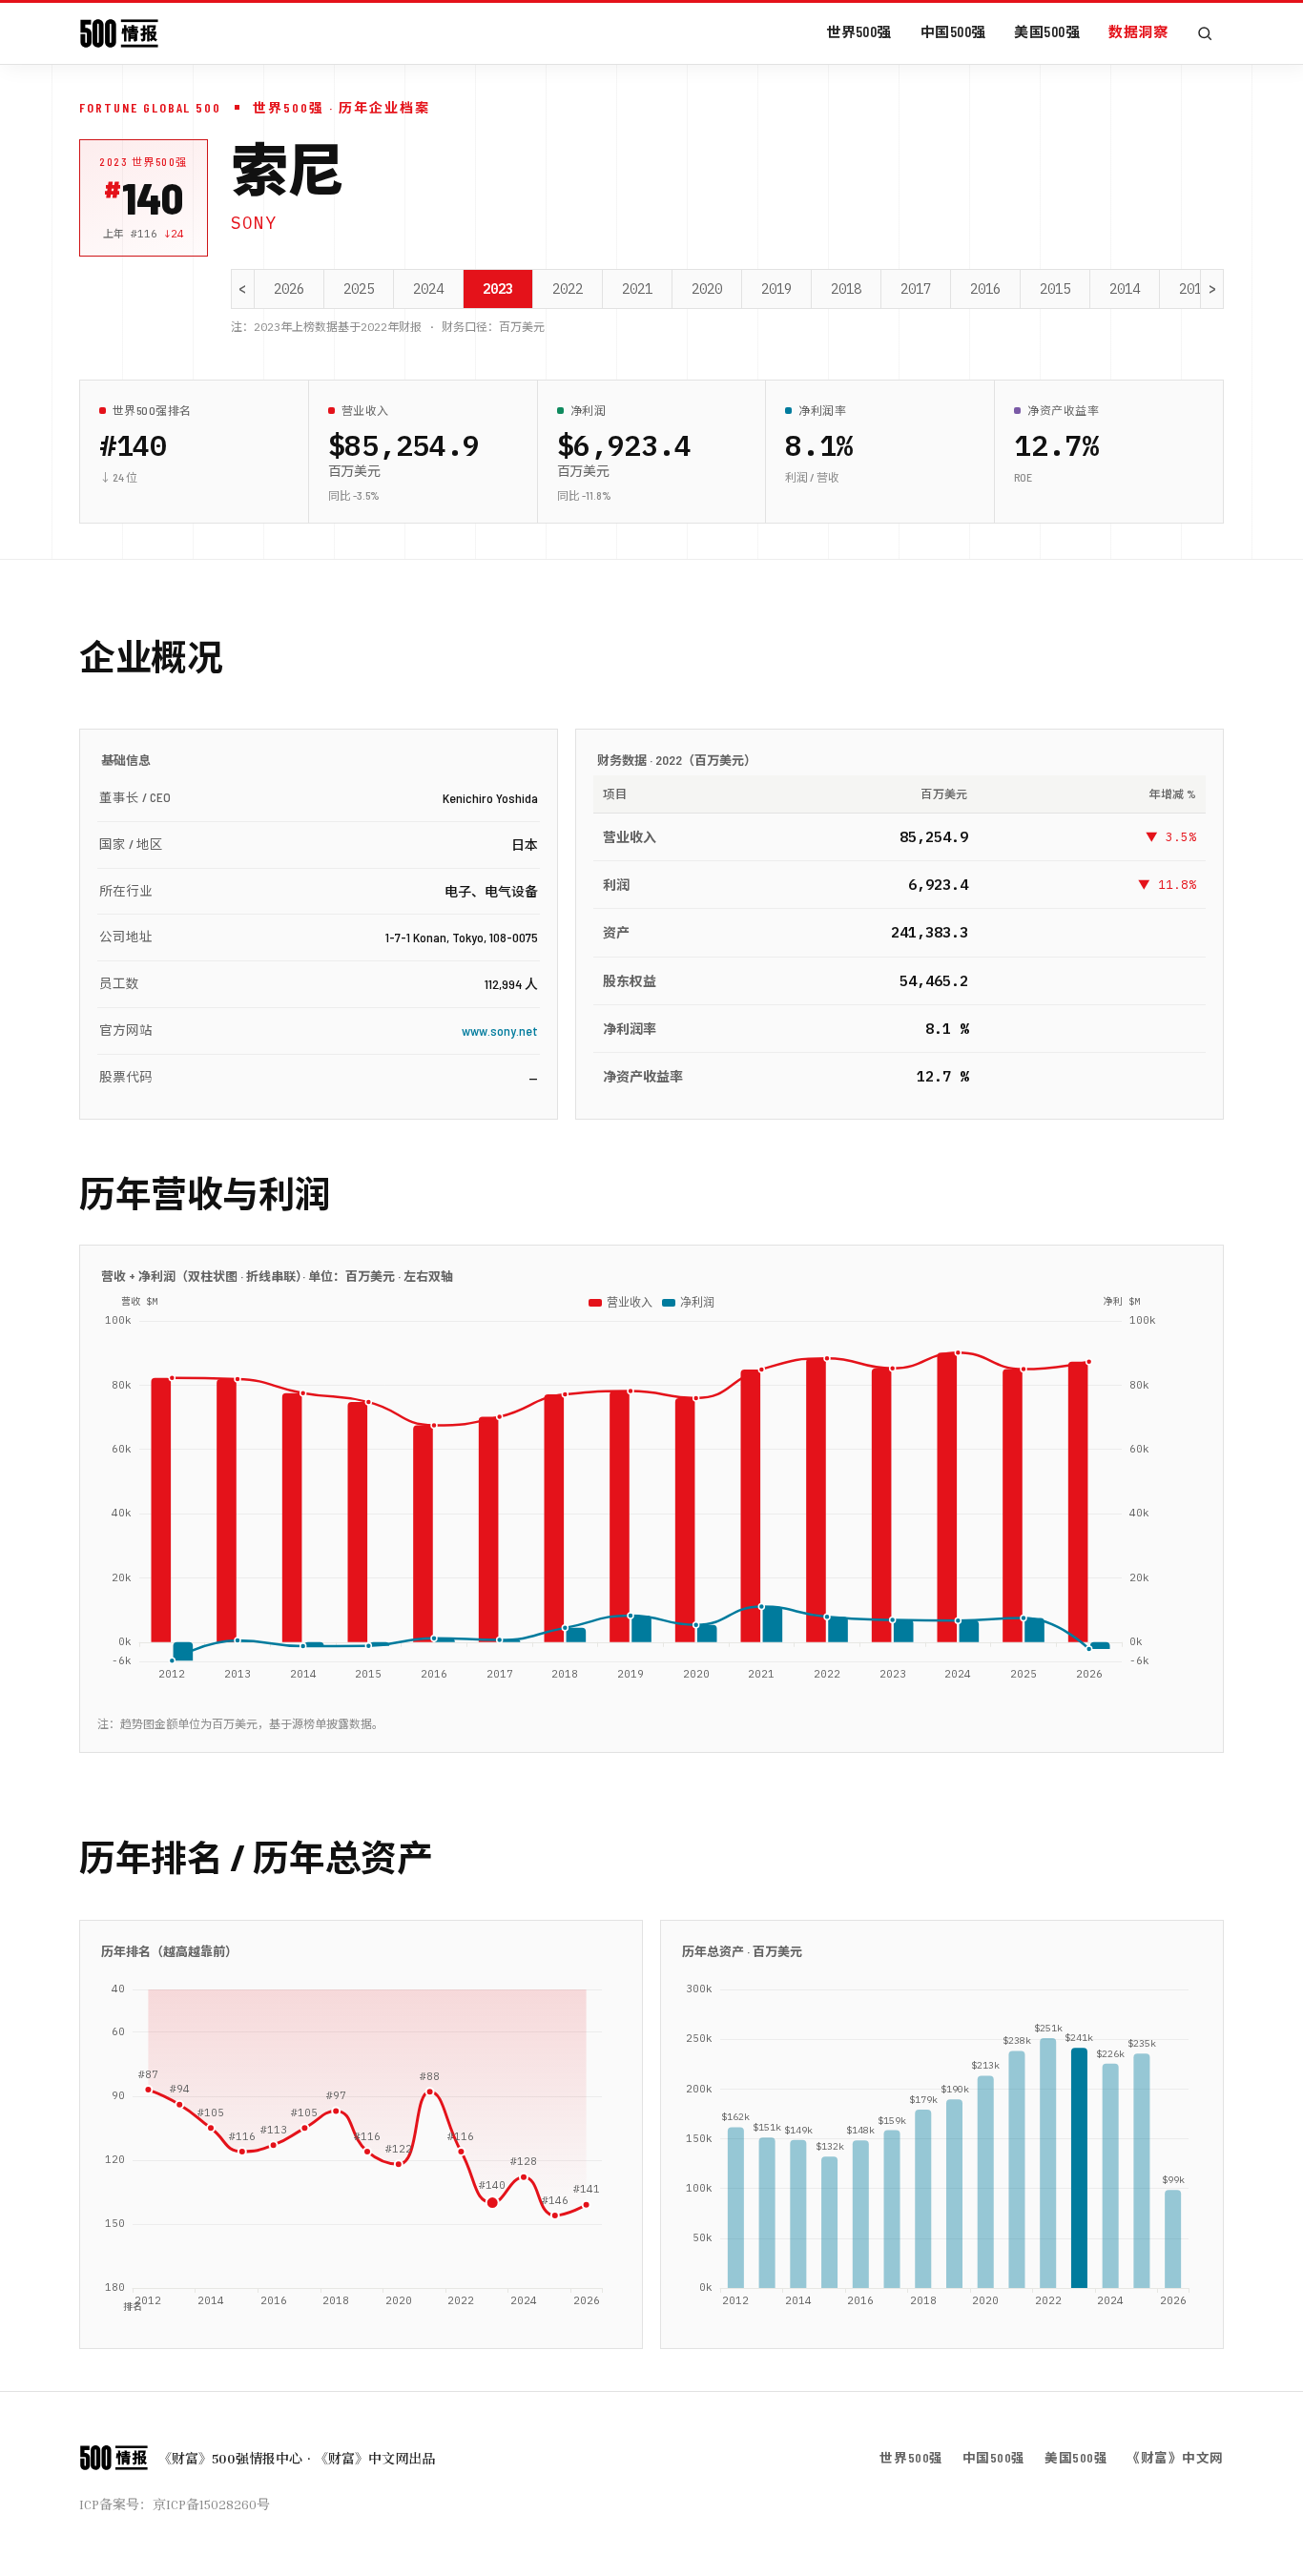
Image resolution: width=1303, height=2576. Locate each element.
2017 (916, 289)
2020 (707, 289)
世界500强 (859, 31)
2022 (568, 289)
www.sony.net (500, 1030)
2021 (637, 289)
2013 (1194, 289)
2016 (985, 289)
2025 (359, 289)
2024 (428, 289)
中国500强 (953, 31)
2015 (1055, 289)
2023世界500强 (144, 162)
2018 (846, 289)
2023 (498, 289)
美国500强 (1047, 31)
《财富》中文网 (1175, 2457)
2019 (776, 289)
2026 (289, 289)
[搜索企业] (1205, 33)
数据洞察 (1138, 31)
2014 (1125, 289)
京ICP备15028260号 (211, 2504)
